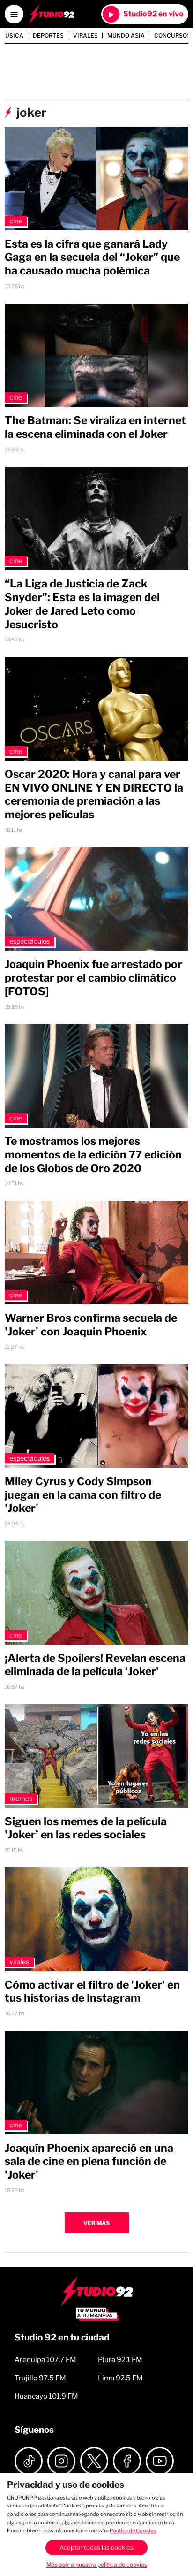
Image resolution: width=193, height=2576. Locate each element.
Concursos (172, 36)
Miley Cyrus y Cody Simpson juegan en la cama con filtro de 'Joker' (83, 1495)
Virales (85, 36)
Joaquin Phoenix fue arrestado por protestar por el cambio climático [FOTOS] (93, 978)
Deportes (48, 36)
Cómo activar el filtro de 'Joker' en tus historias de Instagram (92, 1992)
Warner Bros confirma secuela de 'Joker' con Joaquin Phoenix (91, 1325)
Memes (21, 1798)
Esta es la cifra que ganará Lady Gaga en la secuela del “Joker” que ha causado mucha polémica (92, 258)
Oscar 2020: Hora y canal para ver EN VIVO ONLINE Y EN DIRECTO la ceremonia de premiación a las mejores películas (94, 794)
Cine (16, 221)
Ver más (96, 2223)
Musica (12, 36)
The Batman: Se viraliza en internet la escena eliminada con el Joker (95, 427)
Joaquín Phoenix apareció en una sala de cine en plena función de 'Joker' (89, 2162)
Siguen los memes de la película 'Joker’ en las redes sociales (86, 1828)
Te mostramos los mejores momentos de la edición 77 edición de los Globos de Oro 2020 (93, 1155)
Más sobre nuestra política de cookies (97, 2565)
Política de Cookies (133, 2530)
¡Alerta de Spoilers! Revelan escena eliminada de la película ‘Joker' (95, 1665)
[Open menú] (14, 14)
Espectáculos (30, 941)
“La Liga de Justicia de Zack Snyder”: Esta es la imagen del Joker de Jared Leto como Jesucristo (82, 604)
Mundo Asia (126, 36)
